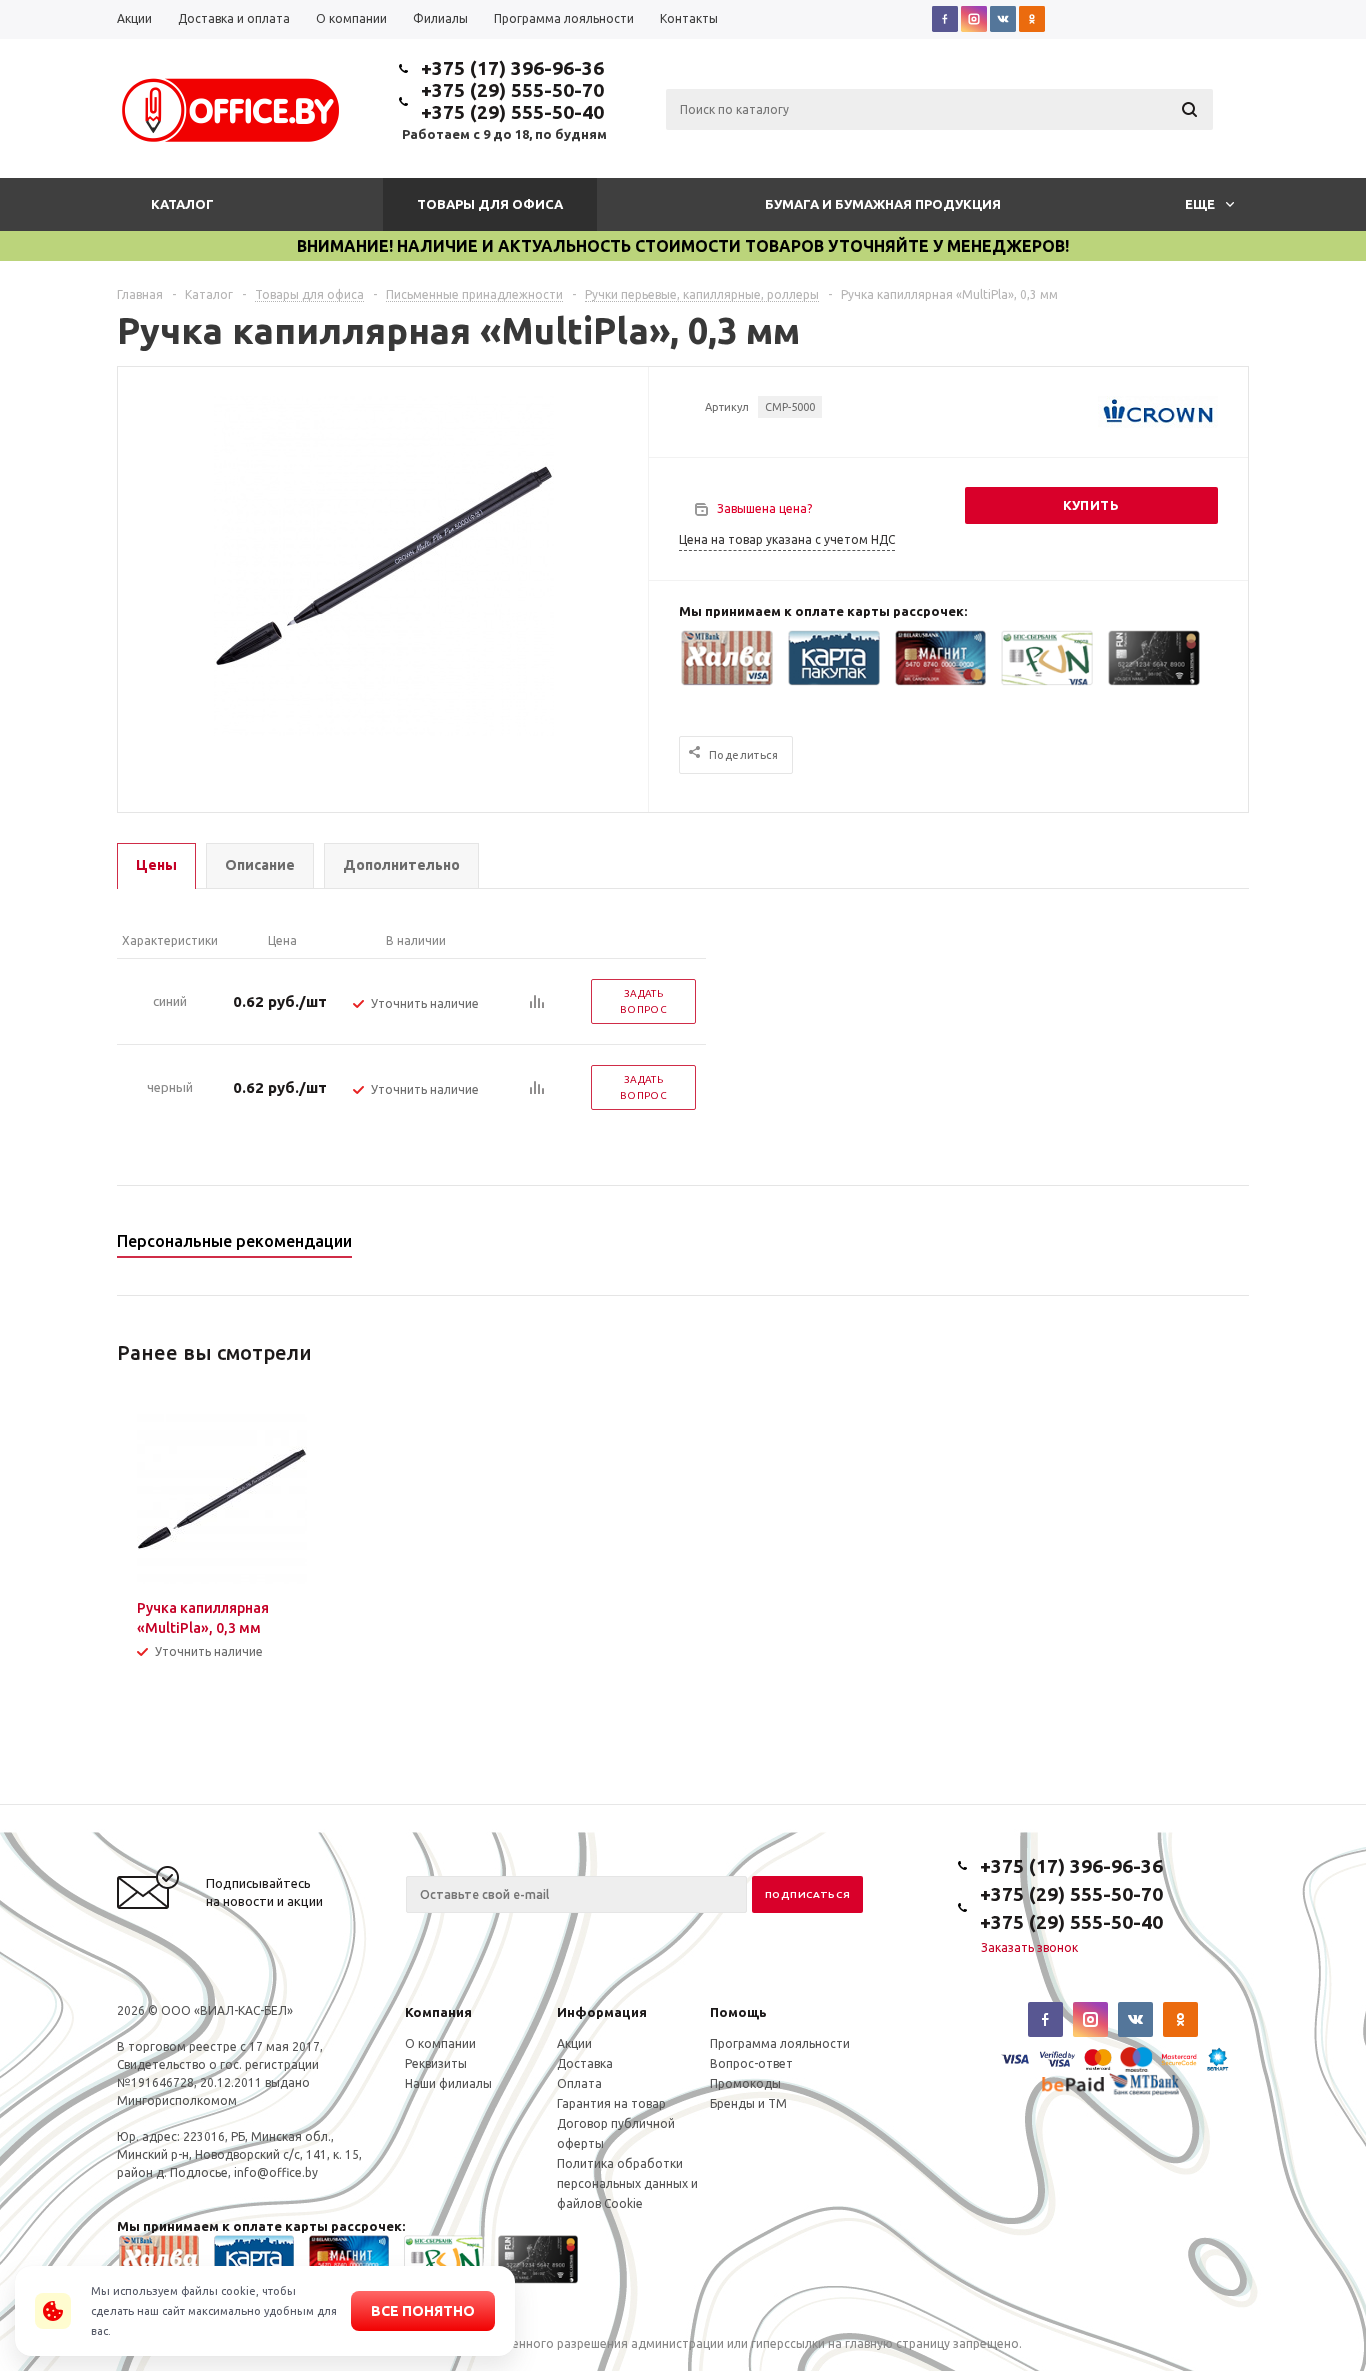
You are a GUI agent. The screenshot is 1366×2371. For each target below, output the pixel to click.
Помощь (738, 2012)
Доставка (585, 2063)
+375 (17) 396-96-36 (512, 68)
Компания (438, 2012)
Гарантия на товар (611, 2103)
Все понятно (423, 2311)
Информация (602, 2012)
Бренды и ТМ (748, 2103)
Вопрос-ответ (751, 2063)
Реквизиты (436, 2063)
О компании (440, 2043)
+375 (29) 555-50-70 (512, 90)
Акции (574, 2043)
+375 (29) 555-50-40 (512, 112)
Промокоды (745, 2083)
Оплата (579, 2083)
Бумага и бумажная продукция (883, 204)
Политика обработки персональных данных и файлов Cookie (627, 2183)
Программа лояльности (780, 2043)
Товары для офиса (490, 204)
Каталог (182, 204)
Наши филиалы (448, 2083)
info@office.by (276, 2172)
